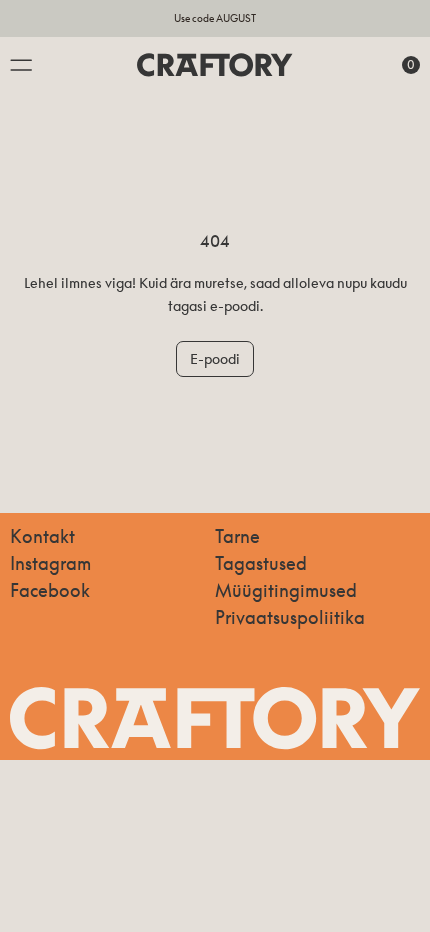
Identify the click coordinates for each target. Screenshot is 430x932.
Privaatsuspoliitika (290, 617)
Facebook (50, 590)
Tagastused (261, 563)
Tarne (237, 536)
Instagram (50, 563)
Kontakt (42, 536)
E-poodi (215, 358)
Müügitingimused (286, 590)
